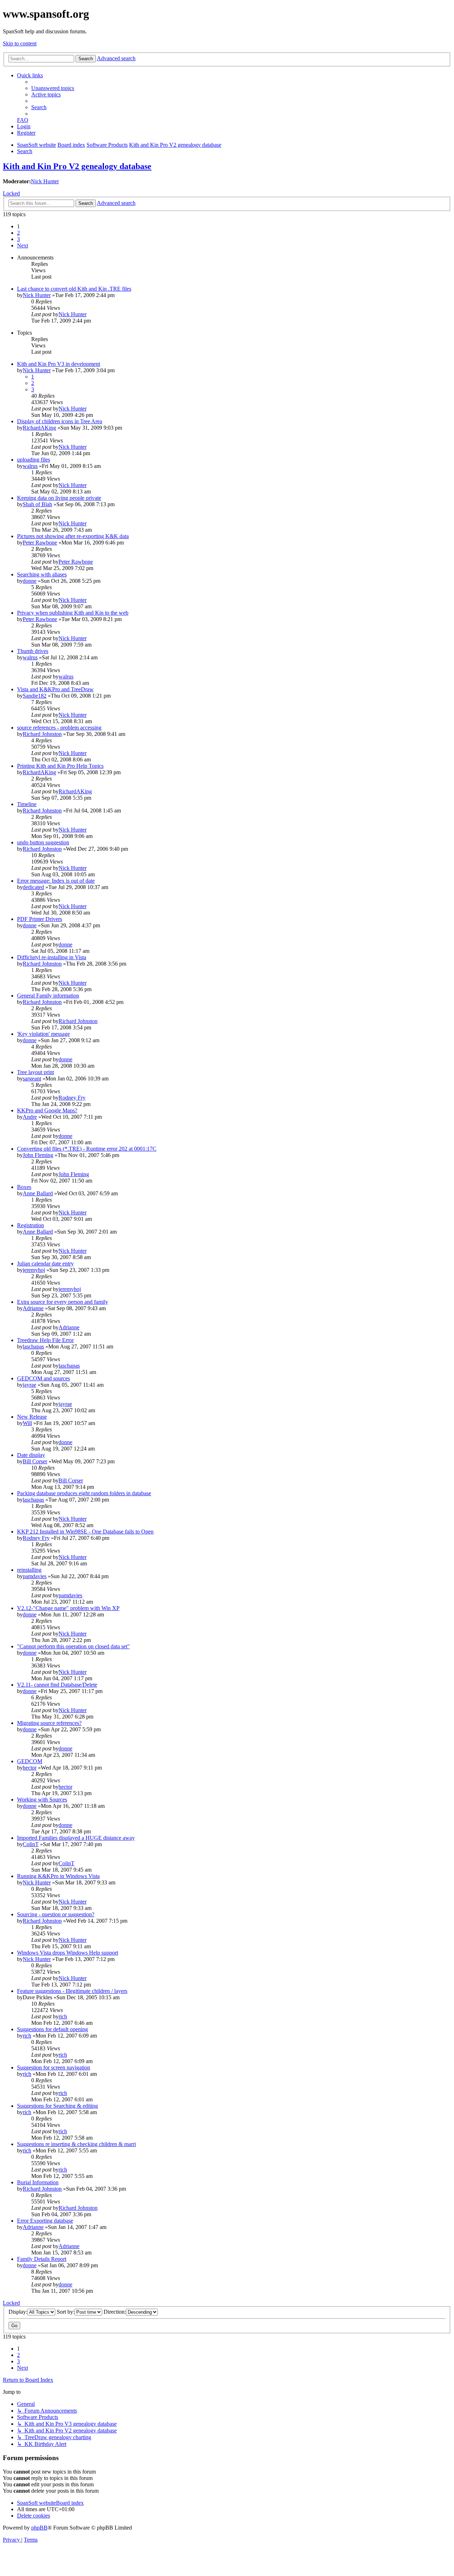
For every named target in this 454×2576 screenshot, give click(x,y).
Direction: (115, 2312)
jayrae (29, 1385)
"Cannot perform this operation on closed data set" (73, 1646)
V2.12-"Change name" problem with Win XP (68, 1608)
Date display (31, 1455)
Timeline (27, 804)
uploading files (34, 460)
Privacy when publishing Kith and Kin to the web (73, 613)
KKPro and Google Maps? (47, 1110)
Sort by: (66, 2312)
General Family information (48, 996)
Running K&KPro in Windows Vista (58, 1876)
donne (30, 581)
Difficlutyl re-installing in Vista (52, 957)
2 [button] (18, 233)
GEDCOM (30, 1761)
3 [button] (18, 239)
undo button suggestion (43, 842)
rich (63, 2016)
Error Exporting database (45, 2221)
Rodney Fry (72, 1098)
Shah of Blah (37, 504)
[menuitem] (53, 88)
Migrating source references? (49, 1723)
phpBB (39, 2528)
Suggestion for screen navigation (54, 2067)
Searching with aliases (42, 574)
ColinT (31, 1844)
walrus (30, 466)
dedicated (33, 887)
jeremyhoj (34, 1270)
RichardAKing (39, 428)
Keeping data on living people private (59, 498)
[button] (23, 245)
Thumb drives (33, 651)
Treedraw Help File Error (45, 1340)
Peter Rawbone (40, 543)
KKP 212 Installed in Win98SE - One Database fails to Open (85, 1532)
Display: (18, 2312)
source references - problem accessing (59, 728)
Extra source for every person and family (63, 1302)
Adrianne (33, 1308)
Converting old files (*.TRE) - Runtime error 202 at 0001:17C (87, 1149)
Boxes (24, 1187)
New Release (32, 1417)
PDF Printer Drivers (40, 919)
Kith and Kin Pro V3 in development (59, 364)
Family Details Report (42, 2259)
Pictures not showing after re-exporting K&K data (73, 536)
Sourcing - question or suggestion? (56, 1914)
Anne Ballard (38, 1193)
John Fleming (38, 1155)
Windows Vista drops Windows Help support (68, 1953)
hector (30, 1768)
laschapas (33, 1346)
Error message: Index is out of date (56, 881)
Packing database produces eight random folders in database (84, 1493)
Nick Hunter (45, 181)
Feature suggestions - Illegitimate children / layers (72, 1991)
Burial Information (38, 2182)
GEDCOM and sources (43, 1378)
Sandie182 (35, 696)
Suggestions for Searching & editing (57, 2106)
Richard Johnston (42, 734)
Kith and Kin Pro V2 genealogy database (77, 166)
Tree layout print (35, 1072)
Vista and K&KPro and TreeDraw (55, 689)
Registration (31, 1225)
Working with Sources (42, 1800)
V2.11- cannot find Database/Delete (57, 1685)
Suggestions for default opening (52, 2029)
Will (27, 1423)
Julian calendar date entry (45, 1264)
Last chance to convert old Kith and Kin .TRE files (74, 289)
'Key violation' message (43, 1034)
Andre (30, 1117)
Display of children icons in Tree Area (60, 421)
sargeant (32, 1079)
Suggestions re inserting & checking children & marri (76, 2144)
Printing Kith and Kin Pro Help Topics (60, 766)
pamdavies (35, 1576)
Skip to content (20, 43)
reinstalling (29, 1570)
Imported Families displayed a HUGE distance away (76, 1838)
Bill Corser (35, 1461)
